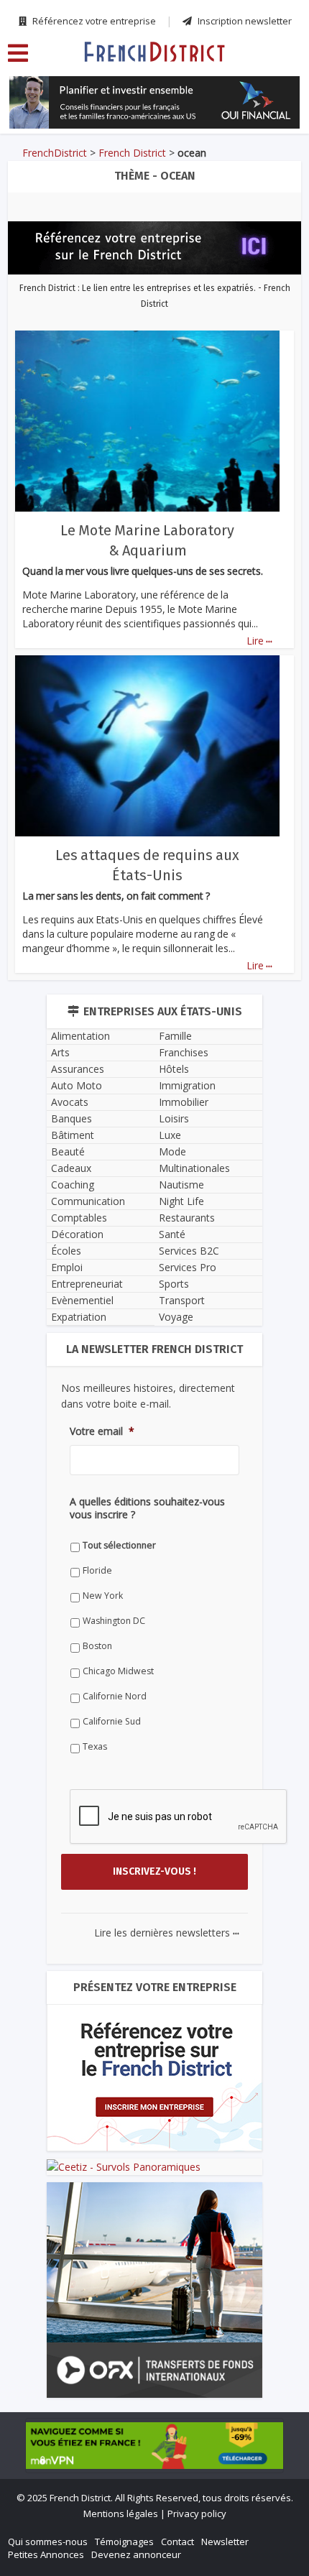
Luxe (170, 1135)
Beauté (68, 1151)
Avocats (70, 1102)
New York (103, 1596)
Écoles (66, 1251)
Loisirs (174, 1118)
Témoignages (124, 2542)
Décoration (77, 1234)
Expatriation (79, 1317)
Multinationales (194, 1168)
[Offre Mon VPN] (154, 2445)
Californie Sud (112, 1721)
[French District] (154, 51)
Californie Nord (115, 1696)
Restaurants (187, 1218)
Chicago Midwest (118, 1671)
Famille (175, 1036)
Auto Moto (77, 1085)
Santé (172, 1234)
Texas (95, 1746)
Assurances (78, 1069)
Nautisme (181, 1185)
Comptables (79, 1218)
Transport (182, 1300)
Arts (60, 1052)
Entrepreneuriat (87, 1284)
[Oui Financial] (154, 102)
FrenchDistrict (55, 153)
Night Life (181, 1201)
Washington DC (114, 1621)
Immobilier (184, 1102)
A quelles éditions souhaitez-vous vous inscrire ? (147, 1508)
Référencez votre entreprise (93, 21)
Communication (88, 1201)
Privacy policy (197, 2513)
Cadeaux (71, 1168)
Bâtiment (73, 1135)
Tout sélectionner (119, 1545)
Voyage (176, 1317)
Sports (174, 1284)
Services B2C (189, 1251)
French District (132, 153)
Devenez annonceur (136, 2554)
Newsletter (225, 2542)
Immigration (187, 1085)
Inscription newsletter (244, 21)
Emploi (67, 1267)
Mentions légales (121, 2513)
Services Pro (188, 1267)
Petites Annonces (46, 2554)
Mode (172, 1151)
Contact (177, 2542)
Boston (97, 1646)
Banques (72, 1118)
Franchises (184, 1052)
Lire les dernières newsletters (167, 1933)
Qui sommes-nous (48, 2542)
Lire (259, 641)
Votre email (102, 1431)
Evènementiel (82, 1300)
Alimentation (80, 1036)
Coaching (73, 1185)
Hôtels (174, 1069)
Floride (97, 1570)
